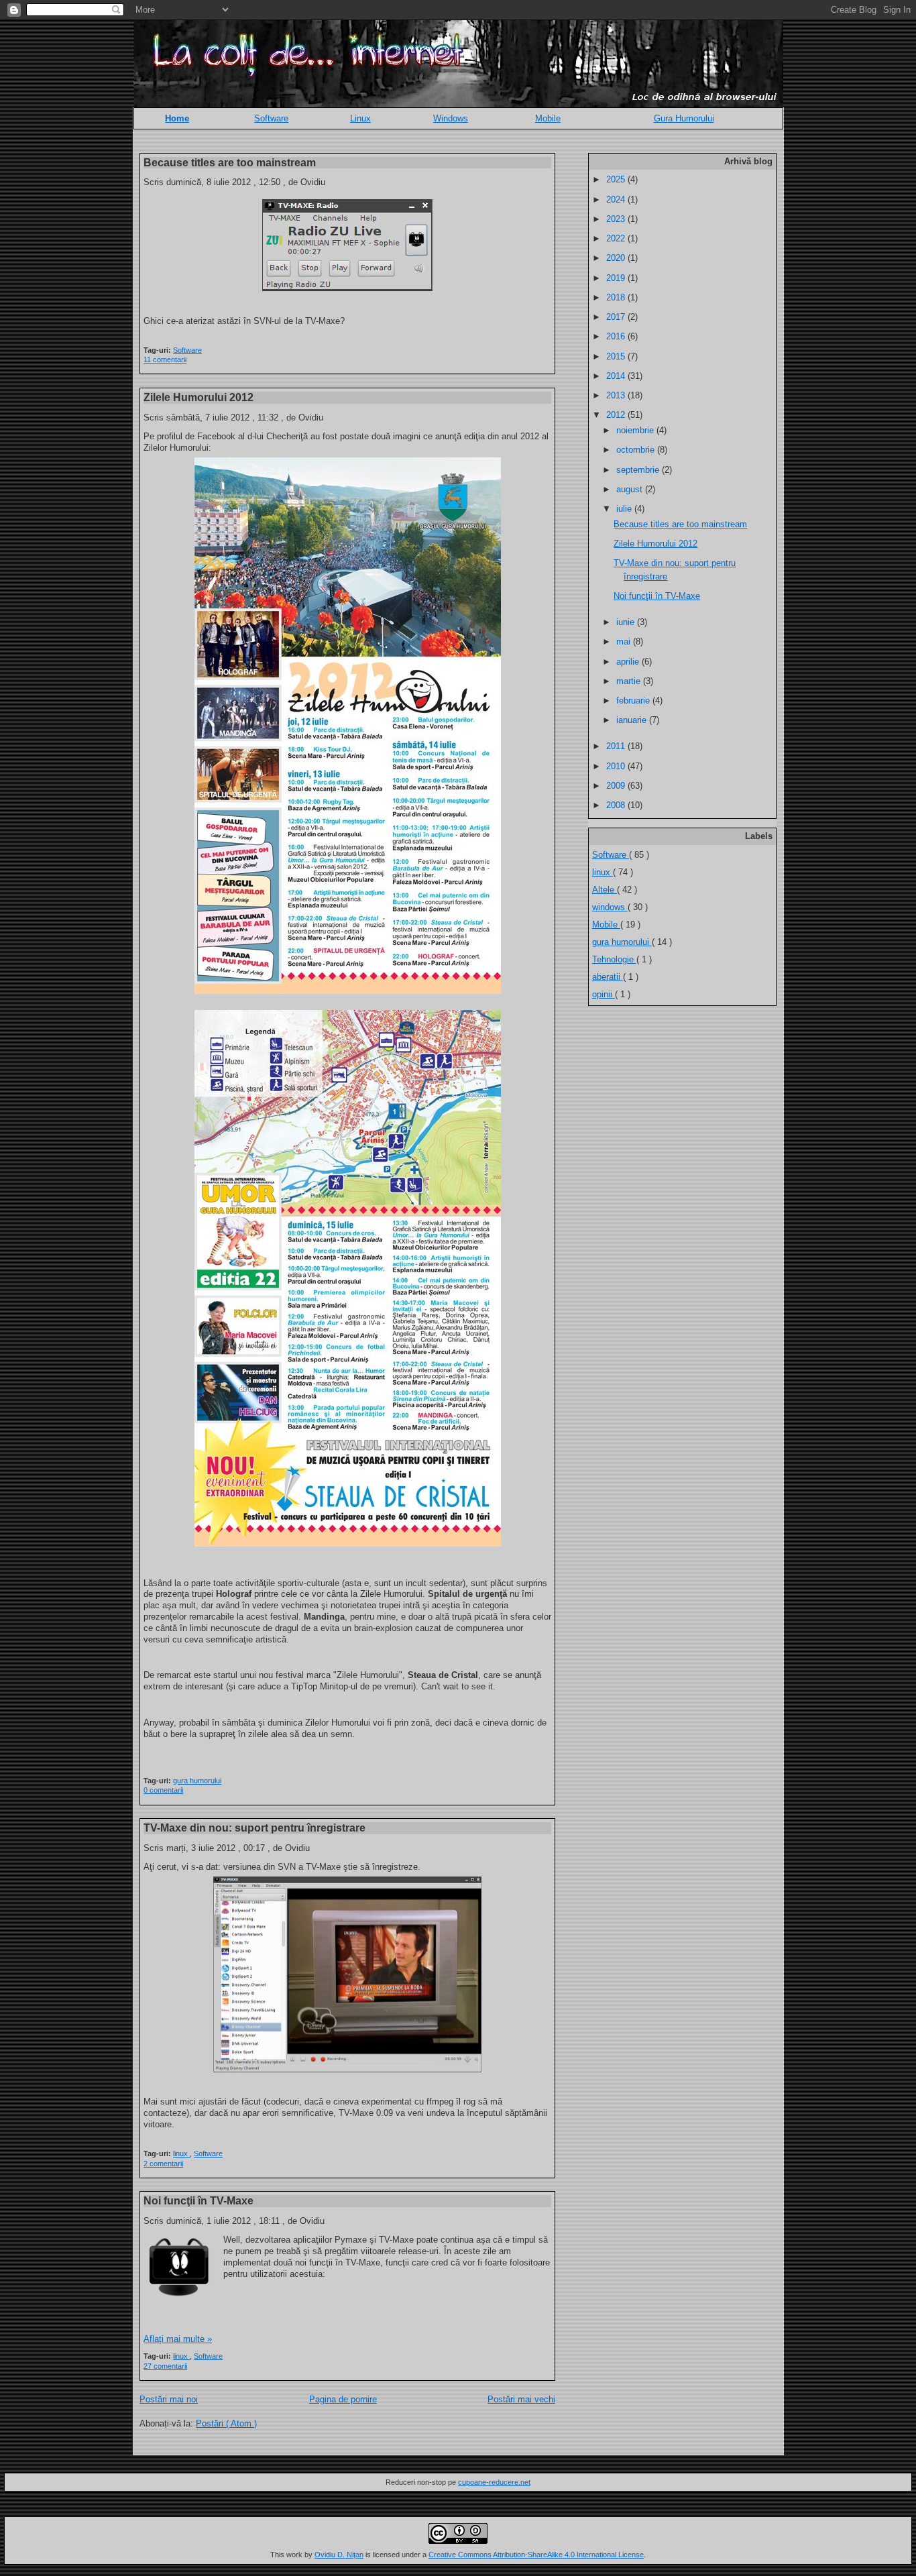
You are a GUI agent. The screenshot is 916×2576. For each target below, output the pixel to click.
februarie (634, 701)
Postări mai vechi (521, 2399)
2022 (617, 238)
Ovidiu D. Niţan (339, 2555)
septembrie (639, 470)
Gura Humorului (684, 118)
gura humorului (197, 1781)
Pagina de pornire (343, 2399)
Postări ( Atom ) (226, 2423)
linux (181, 2153)
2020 (617, 258)
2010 (617, 766)
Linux (360, 118)
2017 (617, 317)
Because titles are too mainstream (230, 162)
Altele (605, 890)
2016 (617, 336)
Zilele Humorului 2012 (198, 397)
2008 (617, 805)
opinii (604, 994)
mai (625, 641)
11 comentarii (165, 359)
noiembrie (636, 430)
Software (271, 118)
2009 (617, 786)
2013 (617, 395)
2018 (617, 297)
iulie (625, 509)
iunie (627, 622)
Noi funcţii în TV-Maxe (198, 2200)
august (631, 489)
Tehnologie (614, 959)
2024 (617, 200)
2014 (617, 376)
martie (630, 681)
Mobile (548, 118)
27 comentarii (165, 2366)
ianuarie (633, 720)
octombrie (637, 450)
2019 (617, 278)
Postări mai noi (169, 2399)
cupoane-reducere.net (494, 2482)
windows (610, 907)
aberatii (608, 977)
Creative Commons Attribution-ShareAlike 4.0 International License (536, 2555)
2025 (617, 179)
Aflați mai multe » (178, 2339)
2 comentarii (163, 2164)
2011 (617, 746)
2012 (617, 415)
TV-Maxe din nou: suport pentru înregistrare (254, 1828)
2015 (617, 356)
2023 (617, 219)
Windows (451, 118)
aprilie (629, 662)
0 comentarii (163, 1790)
